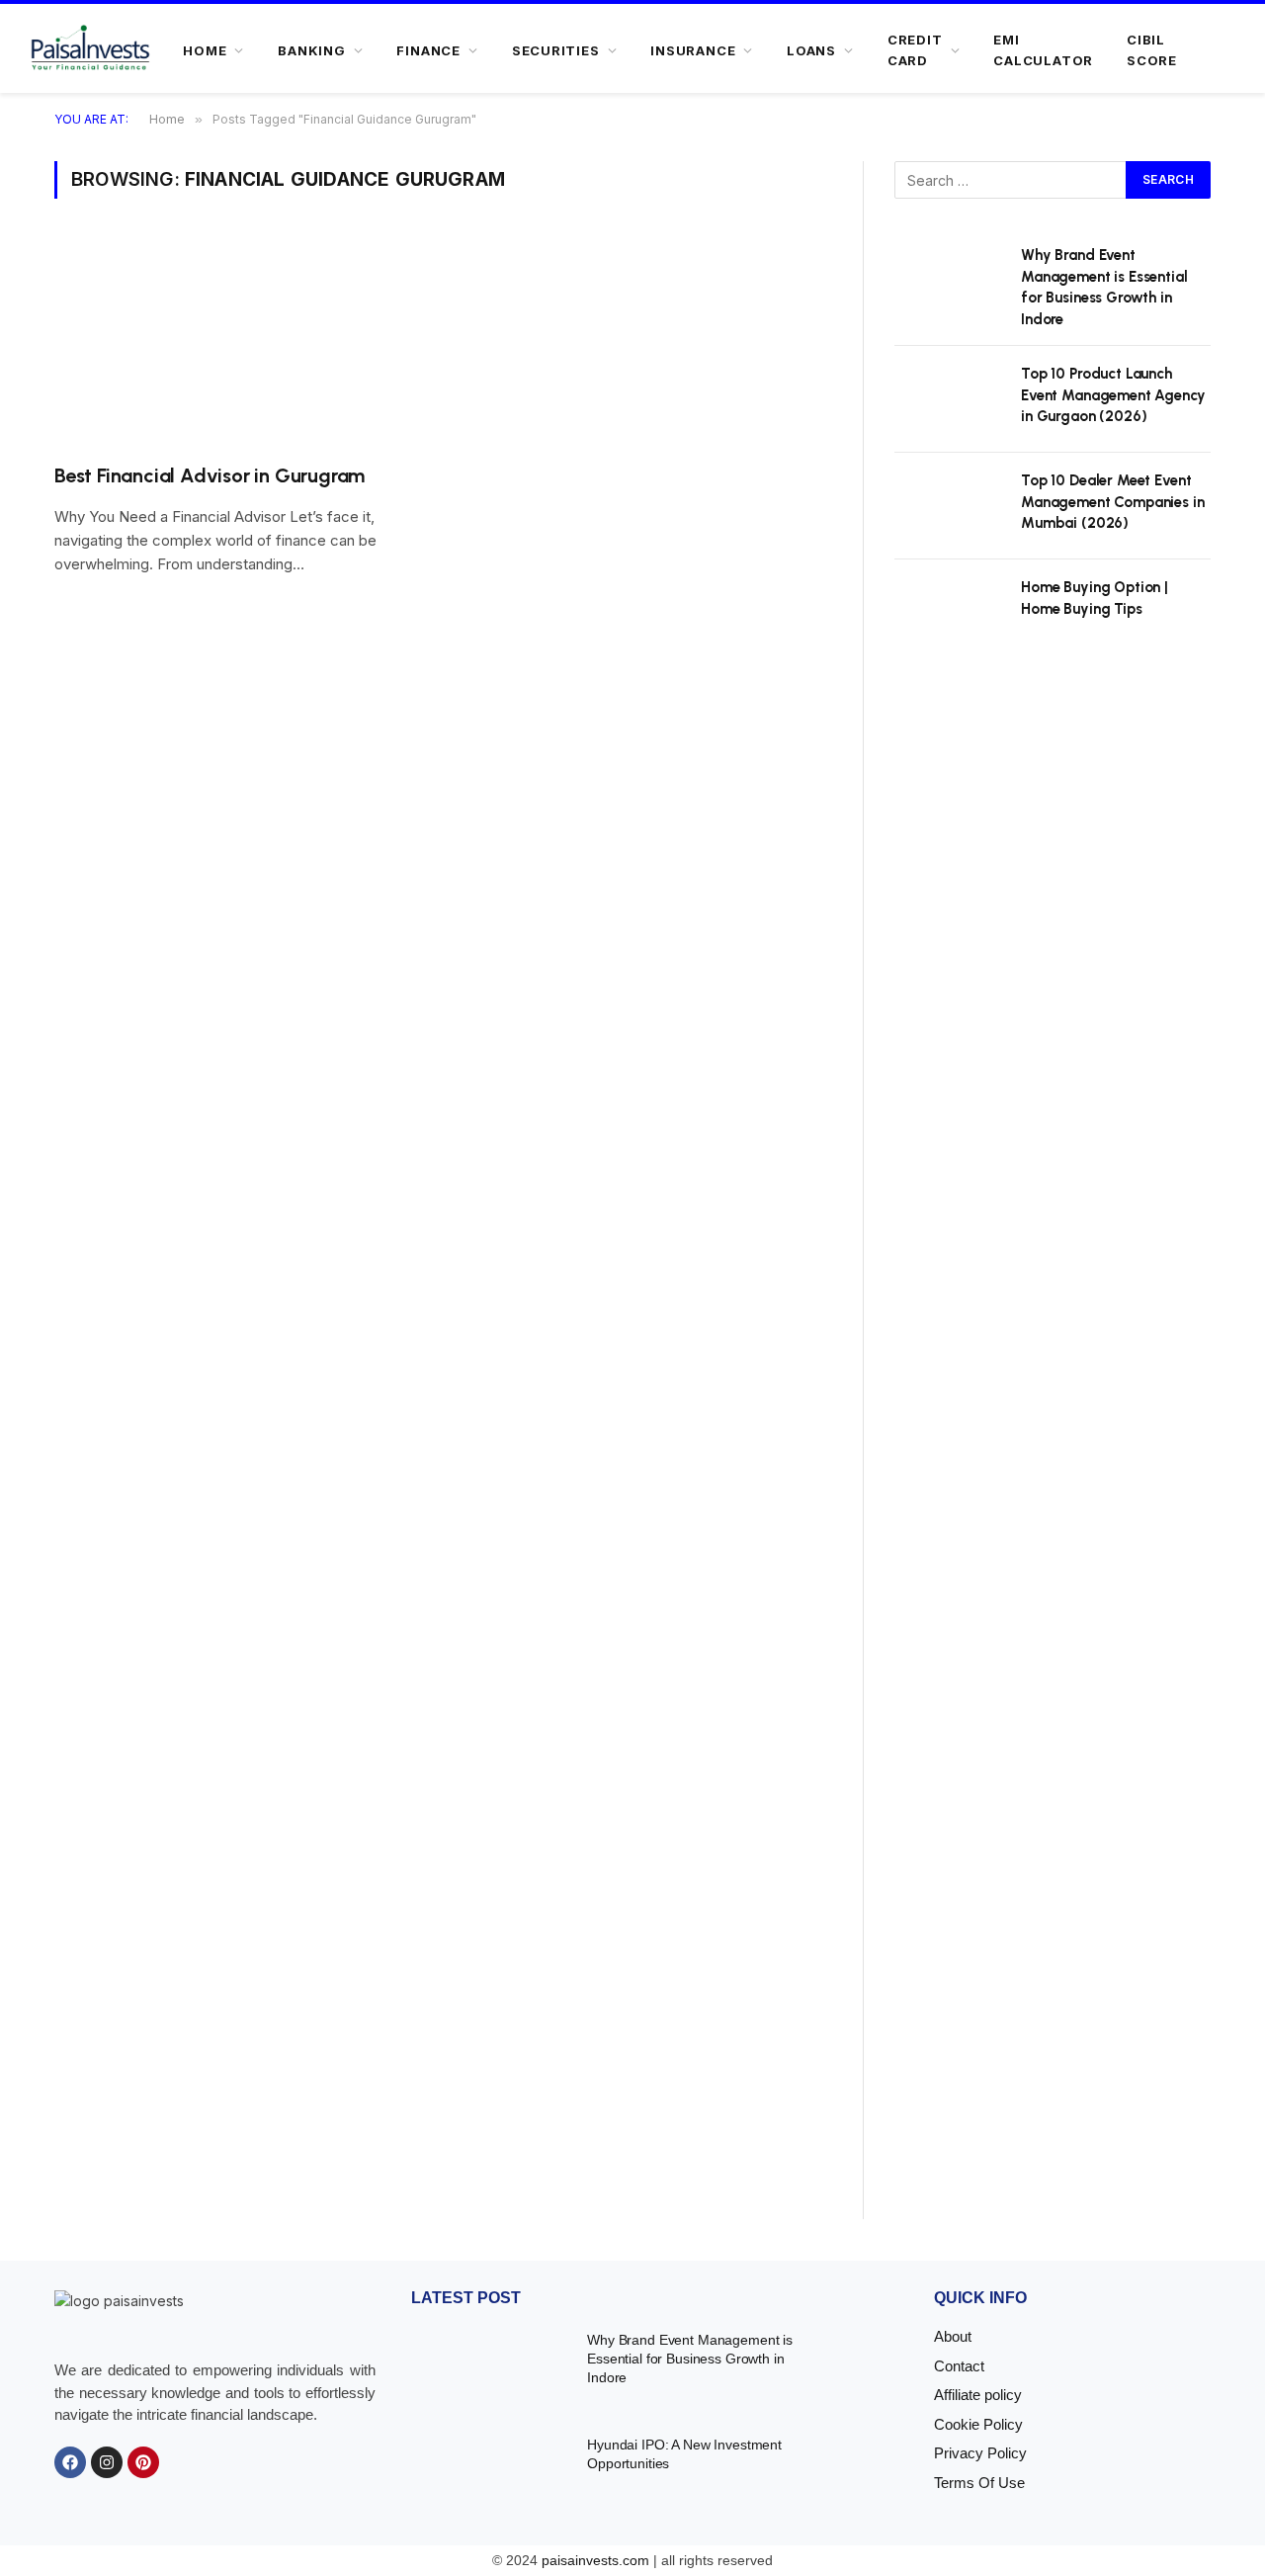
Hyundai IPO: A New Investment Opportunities (684, 2454)
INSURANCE (693, 50)
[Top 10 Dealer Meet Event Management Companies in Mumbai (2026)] (949, 506)
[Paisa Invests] (90, 50)
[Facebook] (70, 2462)
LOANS (811, 50)
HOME (205, 50)
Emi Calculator (1043, 50)
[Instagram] (107, 2462)
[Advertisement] (1053, 1457)
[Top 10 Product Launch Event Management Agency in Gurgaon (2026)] (949, 399)
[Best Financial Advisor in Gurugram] (239, 343)
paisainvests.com (595, 2560)
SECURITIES (556, 50)
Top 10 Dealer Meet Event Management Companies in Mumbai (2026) (1113, 502)
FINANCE (428, 50)
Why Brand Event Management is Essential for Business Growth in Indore (1104, 287)
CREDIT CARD (915, 50)
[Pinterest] (143, 2462)
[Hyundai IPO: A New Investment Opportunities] (487, 2473)
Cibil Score (1152, 50)
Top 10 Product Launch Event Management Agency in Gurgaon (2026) (1113, 395)
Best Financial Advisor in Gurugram (210, 475)
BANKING (311, 50)
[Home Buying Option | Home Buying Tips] (949, 613)
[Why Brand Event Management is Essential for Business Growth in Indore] (949, 281)
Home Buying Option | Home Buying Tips (1095, 598)
